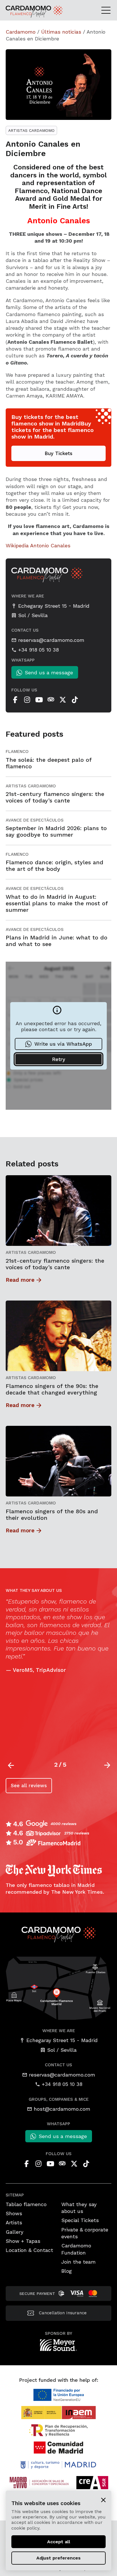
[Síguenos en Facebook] (15, 700)
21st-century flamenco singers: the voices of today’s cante (55, 1264)
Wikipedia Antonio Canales (38, 545)
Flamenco (17, 751)
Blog (67, 2271)
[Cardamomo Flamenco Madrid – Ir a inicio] (21, 12)
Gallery (14, 2232)
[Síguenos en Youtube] (39, 700)
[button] (107, 1765)
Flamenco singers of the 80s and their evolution (52, 1515)
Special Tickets (80, 2220)
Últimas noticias (61, 32)
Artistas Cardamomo (31, 130)
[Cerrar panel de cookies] (103, 2500)
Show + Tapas (23, 2241)
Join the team (79, 2262)
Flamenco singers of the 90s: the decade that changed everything (52, 1389)
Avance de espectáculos (35, 820)
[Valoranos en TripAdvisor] (51, 700)
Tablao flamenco (26, 2204)
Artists (14, 2222)
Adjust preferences (58, 2558)
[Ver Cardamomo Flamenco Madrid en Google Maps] (58, 1988)
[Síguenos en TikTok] (75, 700)
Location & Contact (29, 2250)
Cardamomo (21, 32)
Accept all (59, 2542)
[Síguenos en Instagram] (27, 700)
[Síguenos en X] (63, 700)
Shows (14, 2213)
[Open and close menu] (108, 10)
